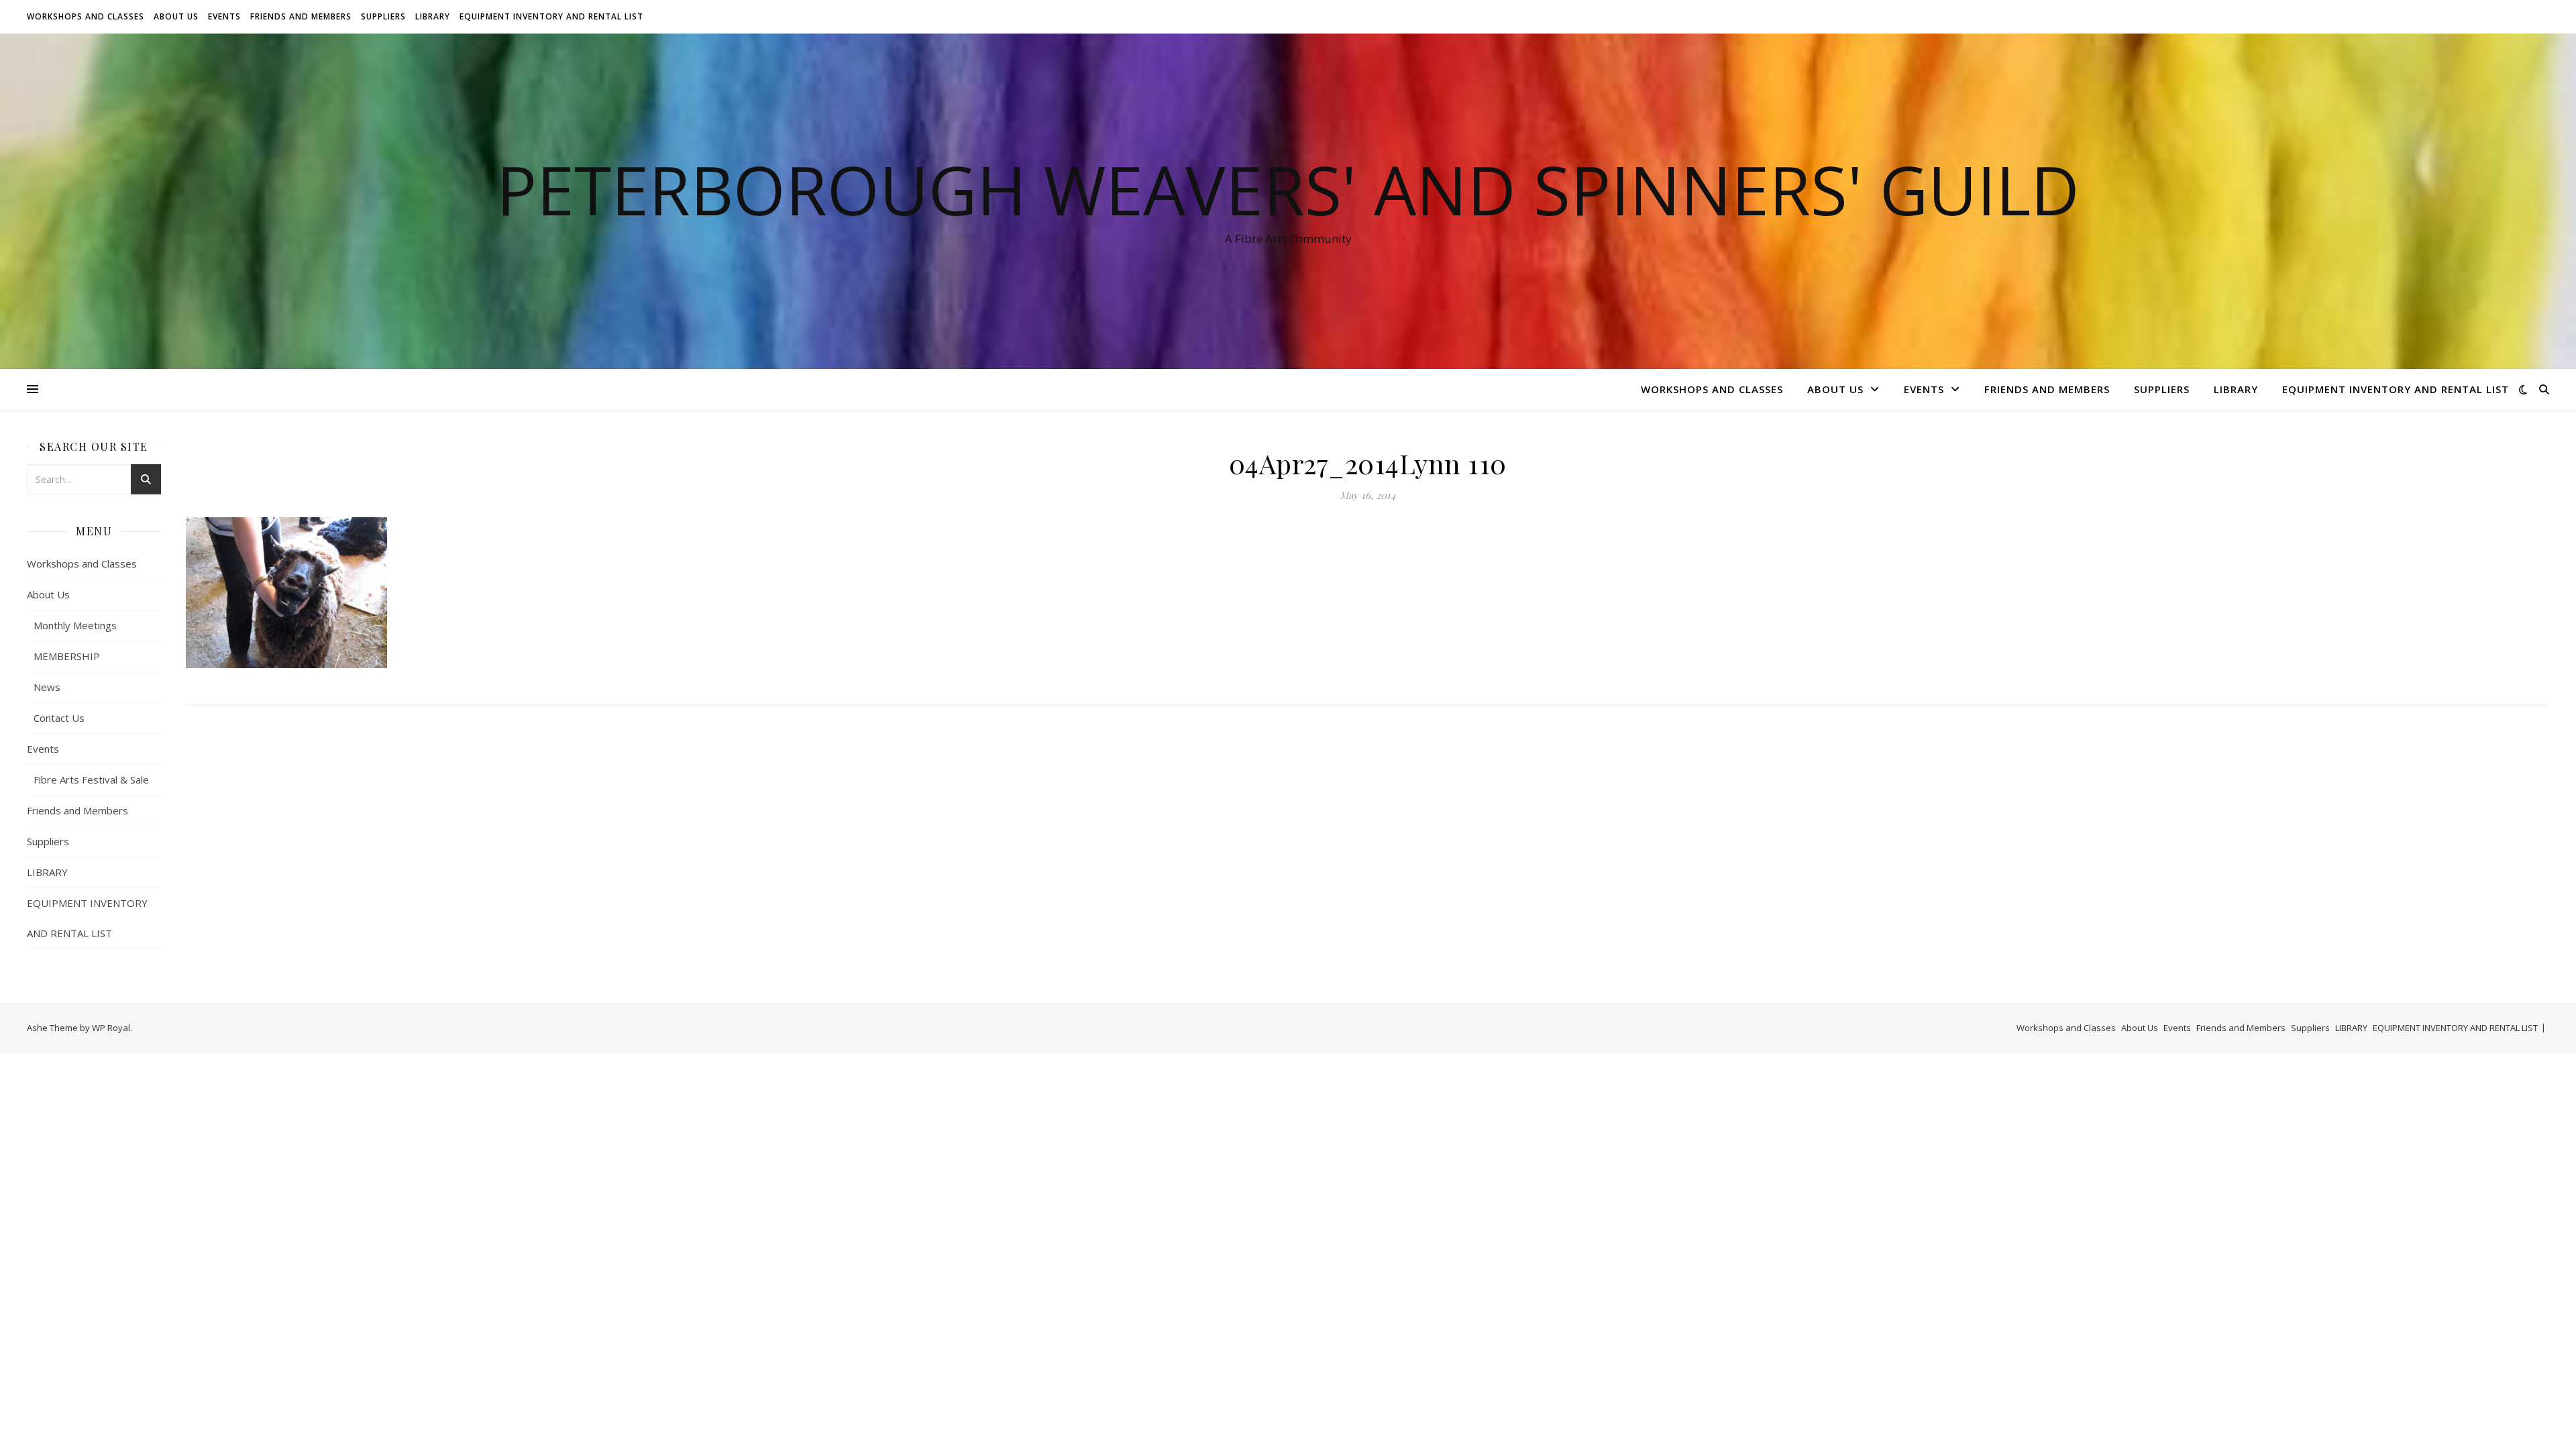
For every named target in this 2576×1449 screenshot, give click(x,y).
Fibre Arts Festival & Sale (91, 780)
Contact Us (59, 718)
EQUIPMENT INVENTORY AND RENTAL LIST (551, 16)
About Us (176, 16)
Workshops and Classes (86, 16)
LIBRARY (433, 16)
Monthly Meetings (75, 625)
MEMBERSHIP (67, 656)
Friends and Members (301, 16)
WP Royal (111, 1028)
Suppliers (383, 16)
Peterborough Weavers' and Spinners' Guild (1288, 189)
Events (224, 16)
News (47, 687)
